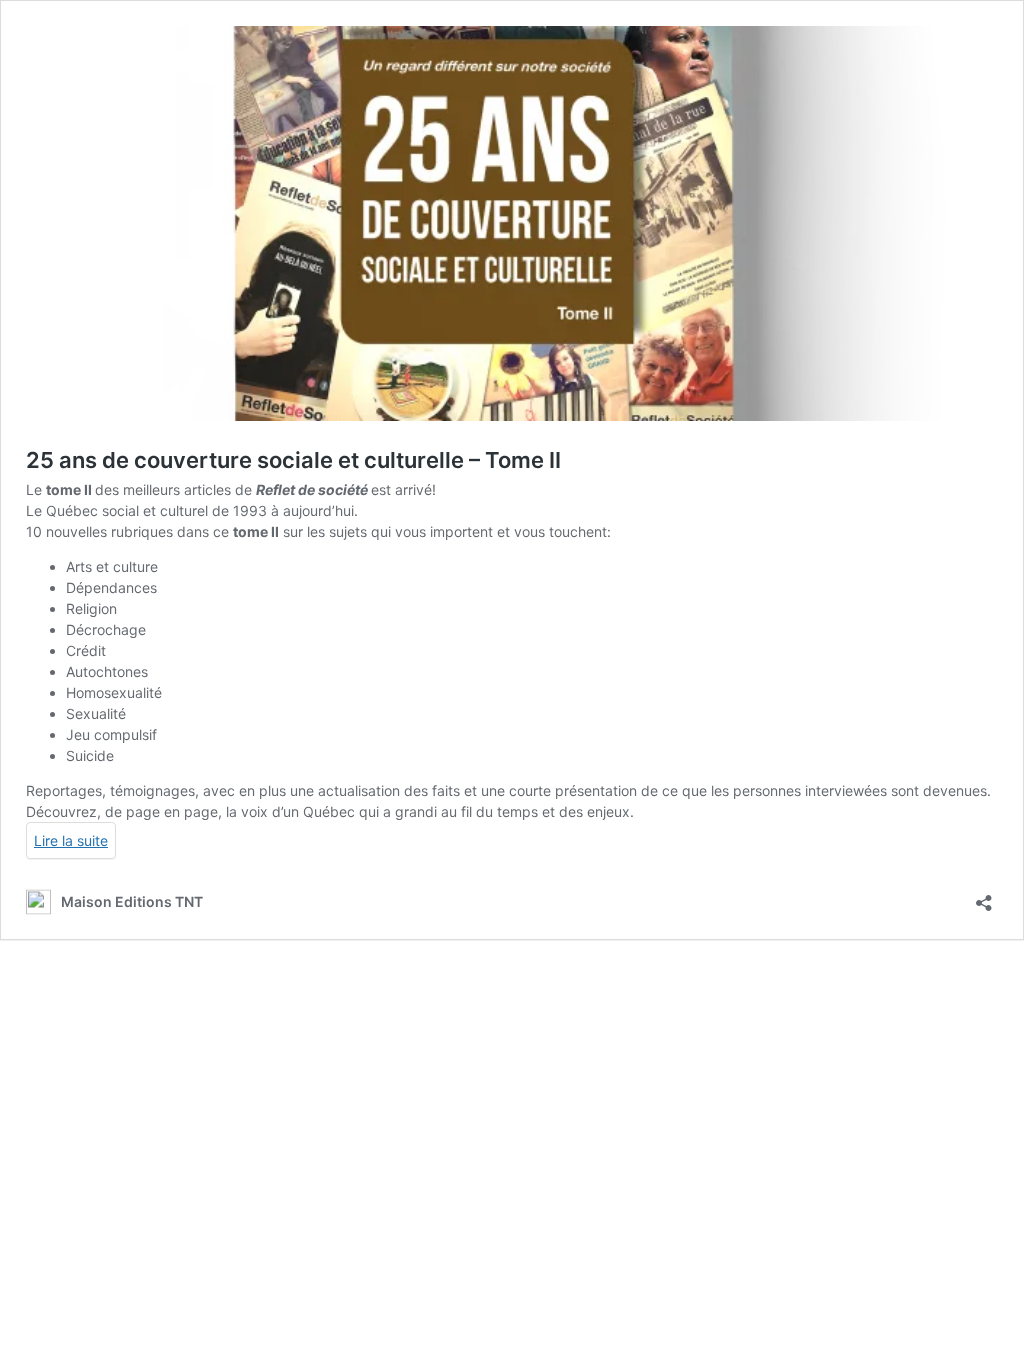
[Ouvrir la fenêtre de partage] (984, 896)
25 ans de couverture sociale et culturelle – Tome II (293, 460)
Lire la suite (71, 840)
